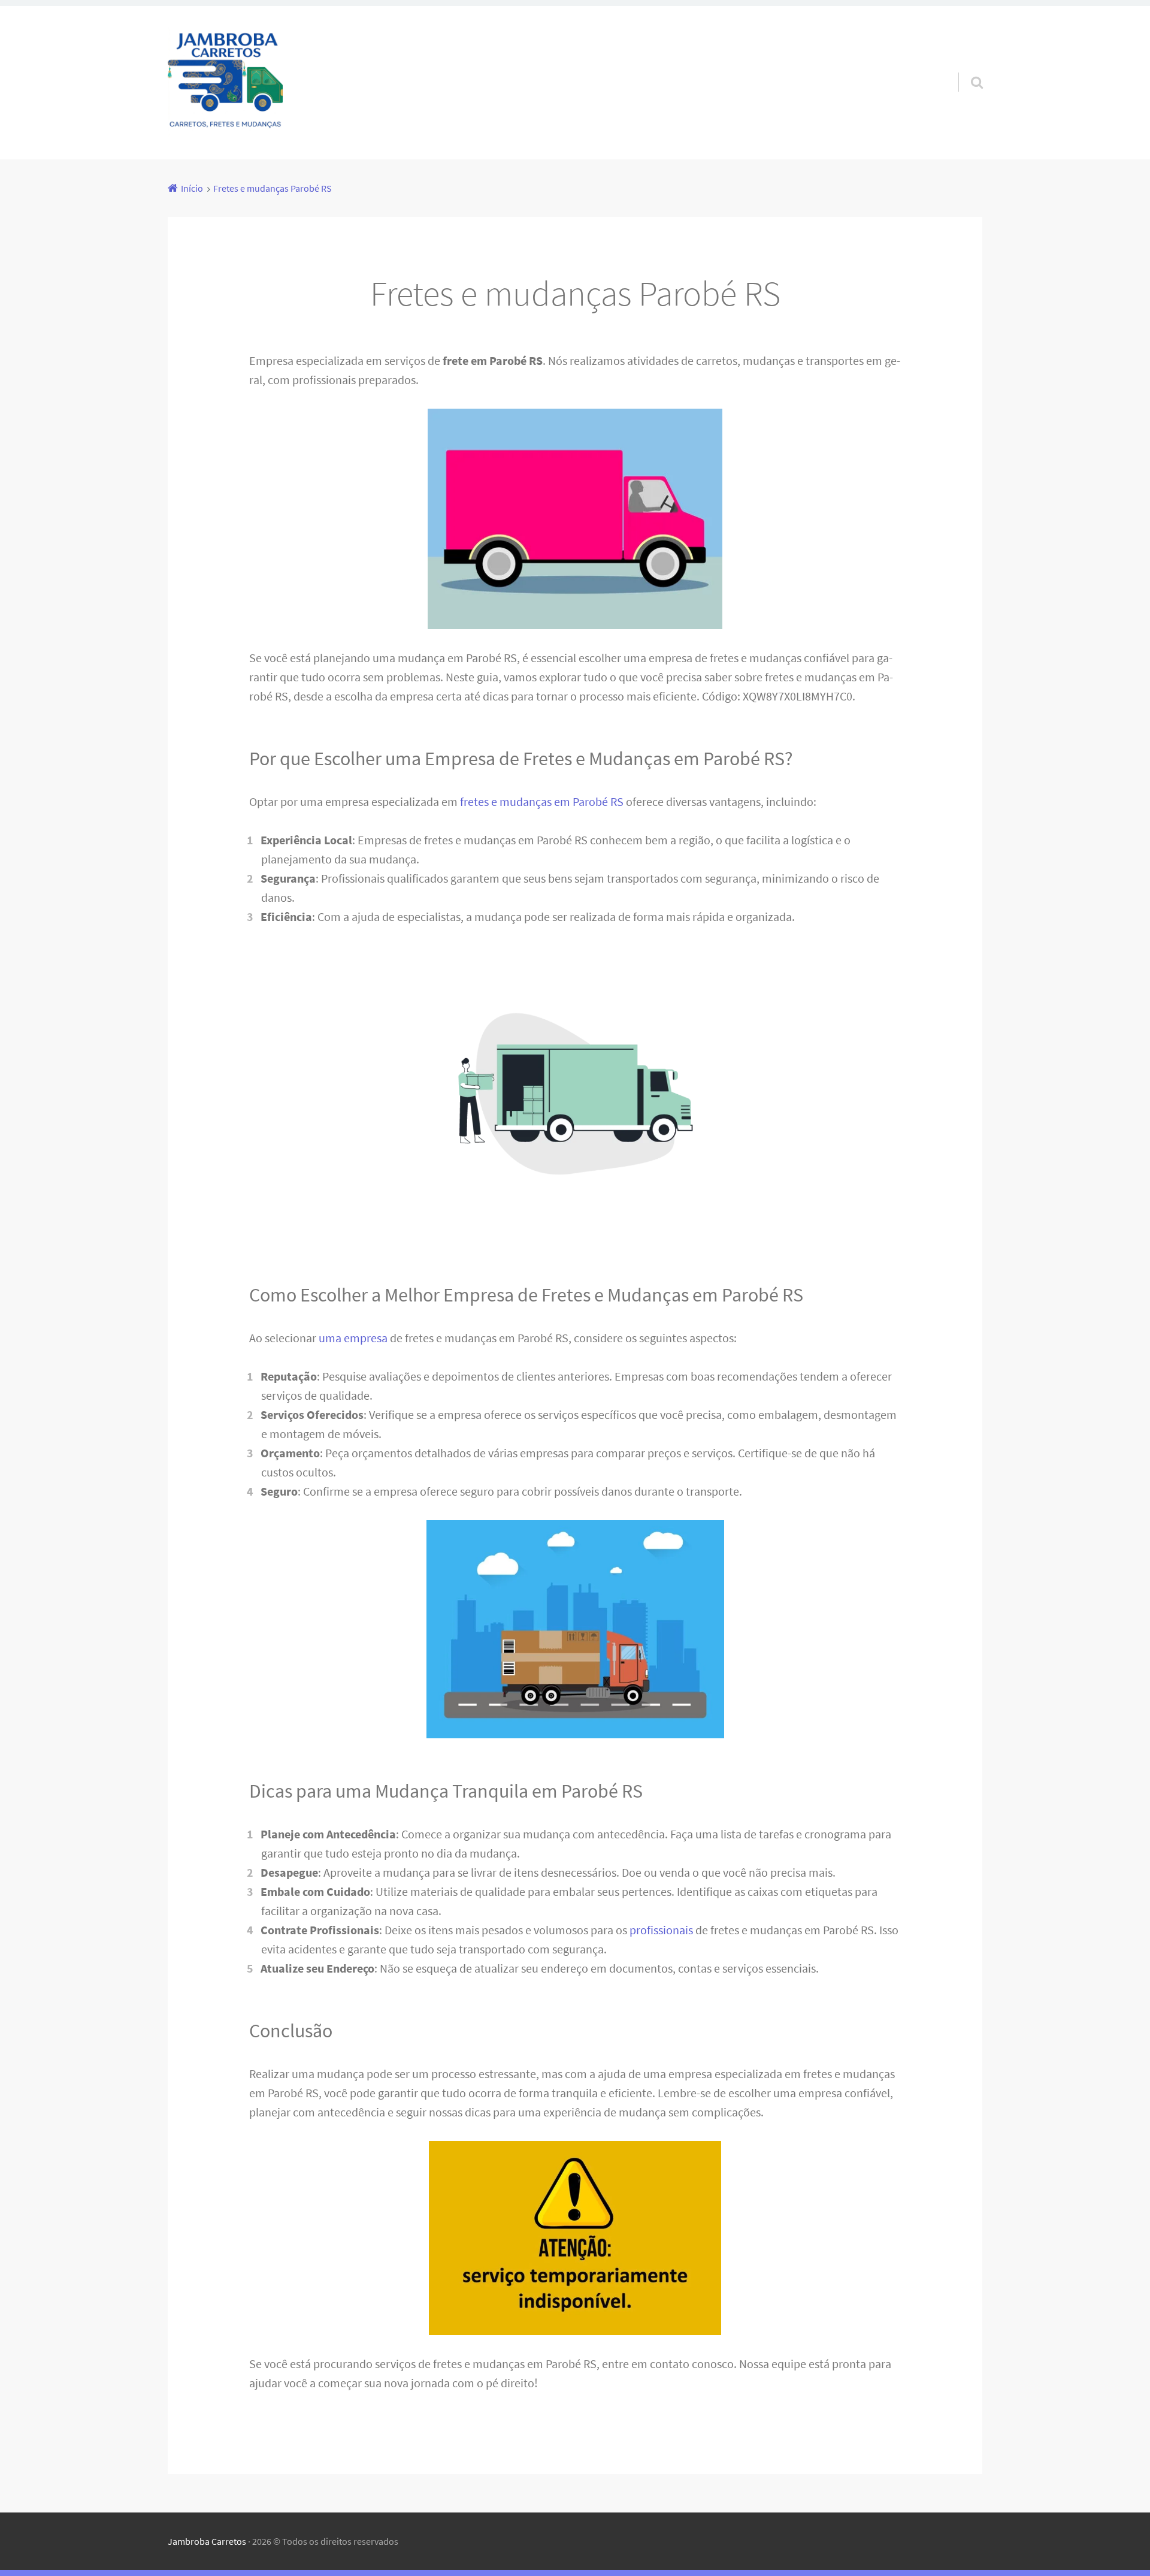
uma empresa (353, 1338)
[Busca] (966, 67)
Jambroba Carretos (207, 2541)
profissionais (661, 1930)
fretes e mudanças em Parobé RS (542, 801)
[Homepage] (225, 83)
